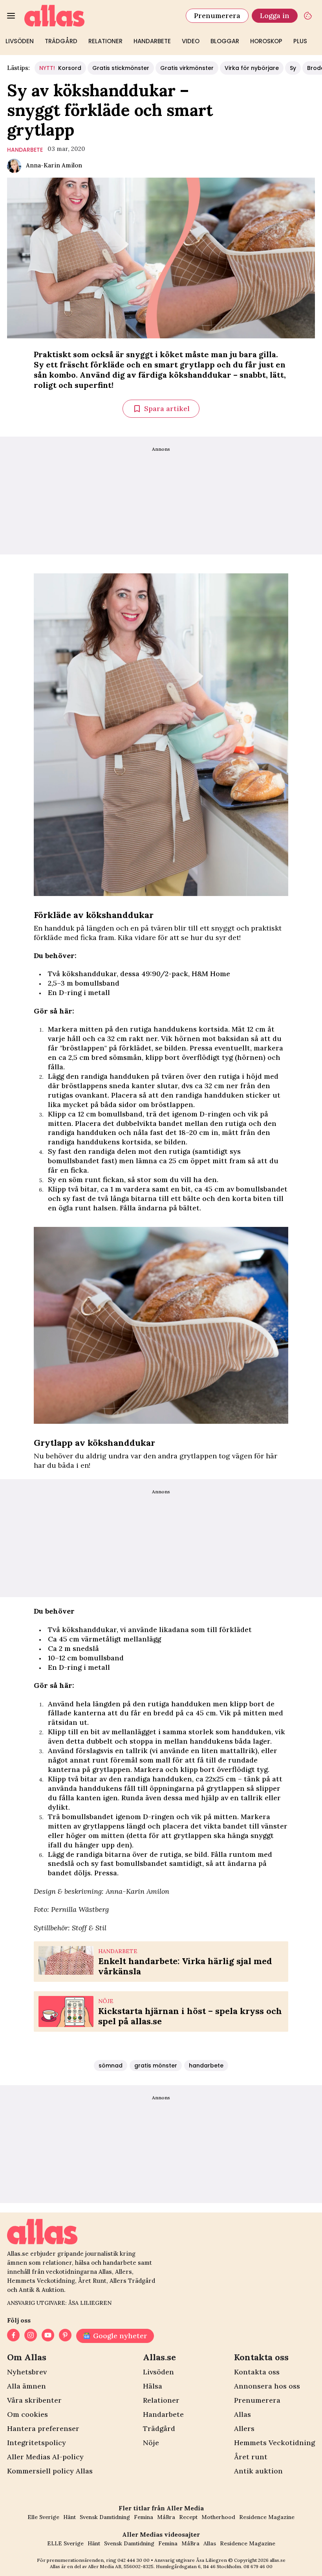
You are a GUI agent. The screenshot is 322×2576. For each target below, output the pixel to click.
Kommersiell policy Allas (50, 2471)
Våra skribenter (34, 2400)
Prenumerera (217, 16)
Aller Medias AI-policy (45, 2457)
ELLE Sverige (65, 2543)
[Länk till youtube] (48, 2336)
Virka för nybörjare (252, 68)
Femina (144, 2517)
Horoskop (266, 41)
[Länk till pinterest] (65, 2336)
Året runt (251, 2457)
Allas (242, 2414)
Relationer (105, 41)
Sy (293, 68)
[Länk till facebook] (13, 2336)
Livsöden (20, 41)
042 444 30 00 (134, 2560)
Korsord (60, 68)
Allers (244, 2428)
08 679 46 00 (258, 2566)
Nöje (151, 2443)
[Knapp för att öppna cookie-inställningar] (308, 16)
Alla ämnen (27, 2386)
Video (191, 41)
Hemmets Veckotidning (274, 2443)
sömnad (111, 2066)
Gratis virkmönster (187, 68)
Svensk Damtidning (105, 2517)
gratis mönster (156, 2066)
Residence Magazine (267, 2517)
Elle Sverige (43, 2517)
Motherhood (218, 2517)
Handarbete (152, 41)
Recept (188, 2517)
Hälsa (153, 2386)
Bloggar (225, 41)
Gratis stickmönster (121, 68)
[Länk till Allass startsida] (100, 16)
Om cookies (27, 2414)
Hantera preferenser (43, 2428)
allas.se (278, 2560)
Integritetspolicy (37, 2443)
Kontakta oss (257, 2372)
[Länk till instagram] (31, 2336)
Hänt (70, 2517)
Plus (300, 41)
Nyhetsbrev (27, 2372)
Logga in (275, 16)
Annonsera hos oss (267, 2386)
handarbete (25, 150)
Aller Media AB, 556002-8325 (121, 2566)
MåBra (166, 2517)
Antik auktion (258, 2471)
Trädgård (61, 41)
